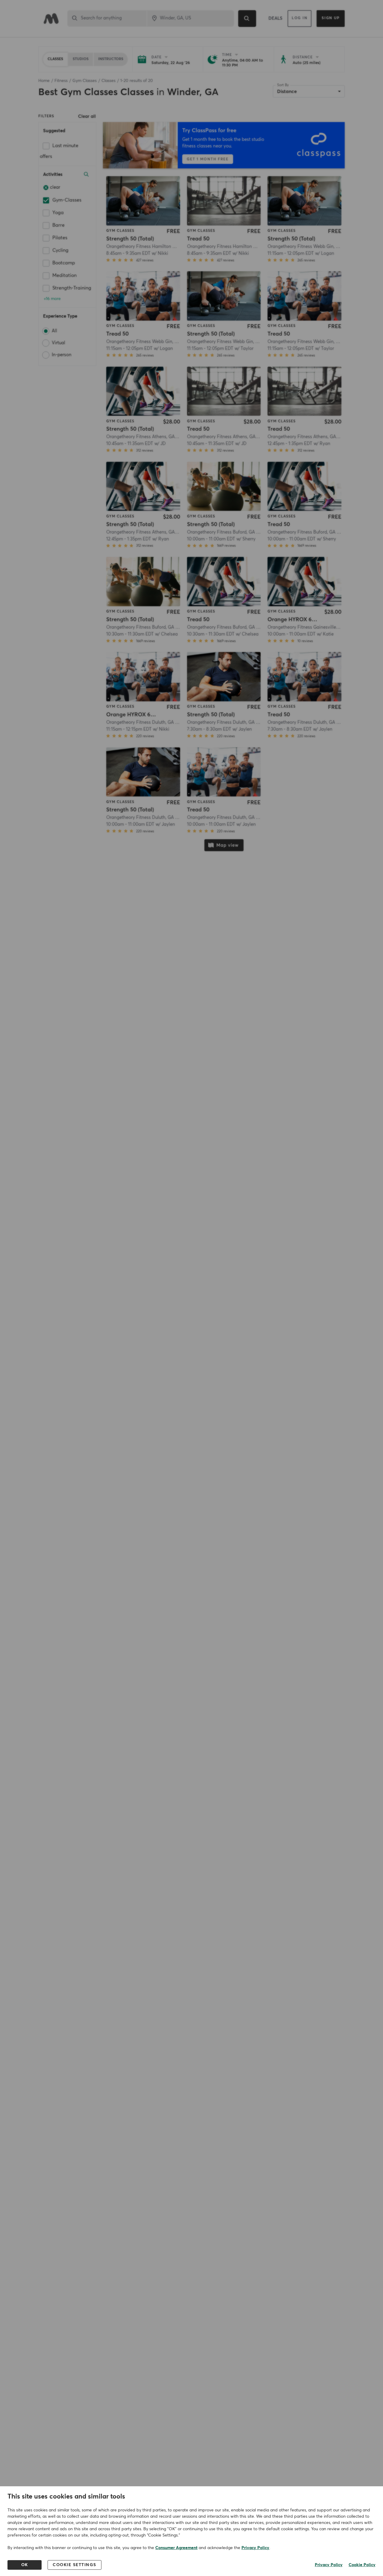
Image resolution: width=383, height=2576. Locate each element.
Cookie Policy (362, 2565)
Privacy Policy (255, 2548)
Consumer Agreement (176, 2548)
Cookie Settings (75, 2565)
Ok (25, 2565)
